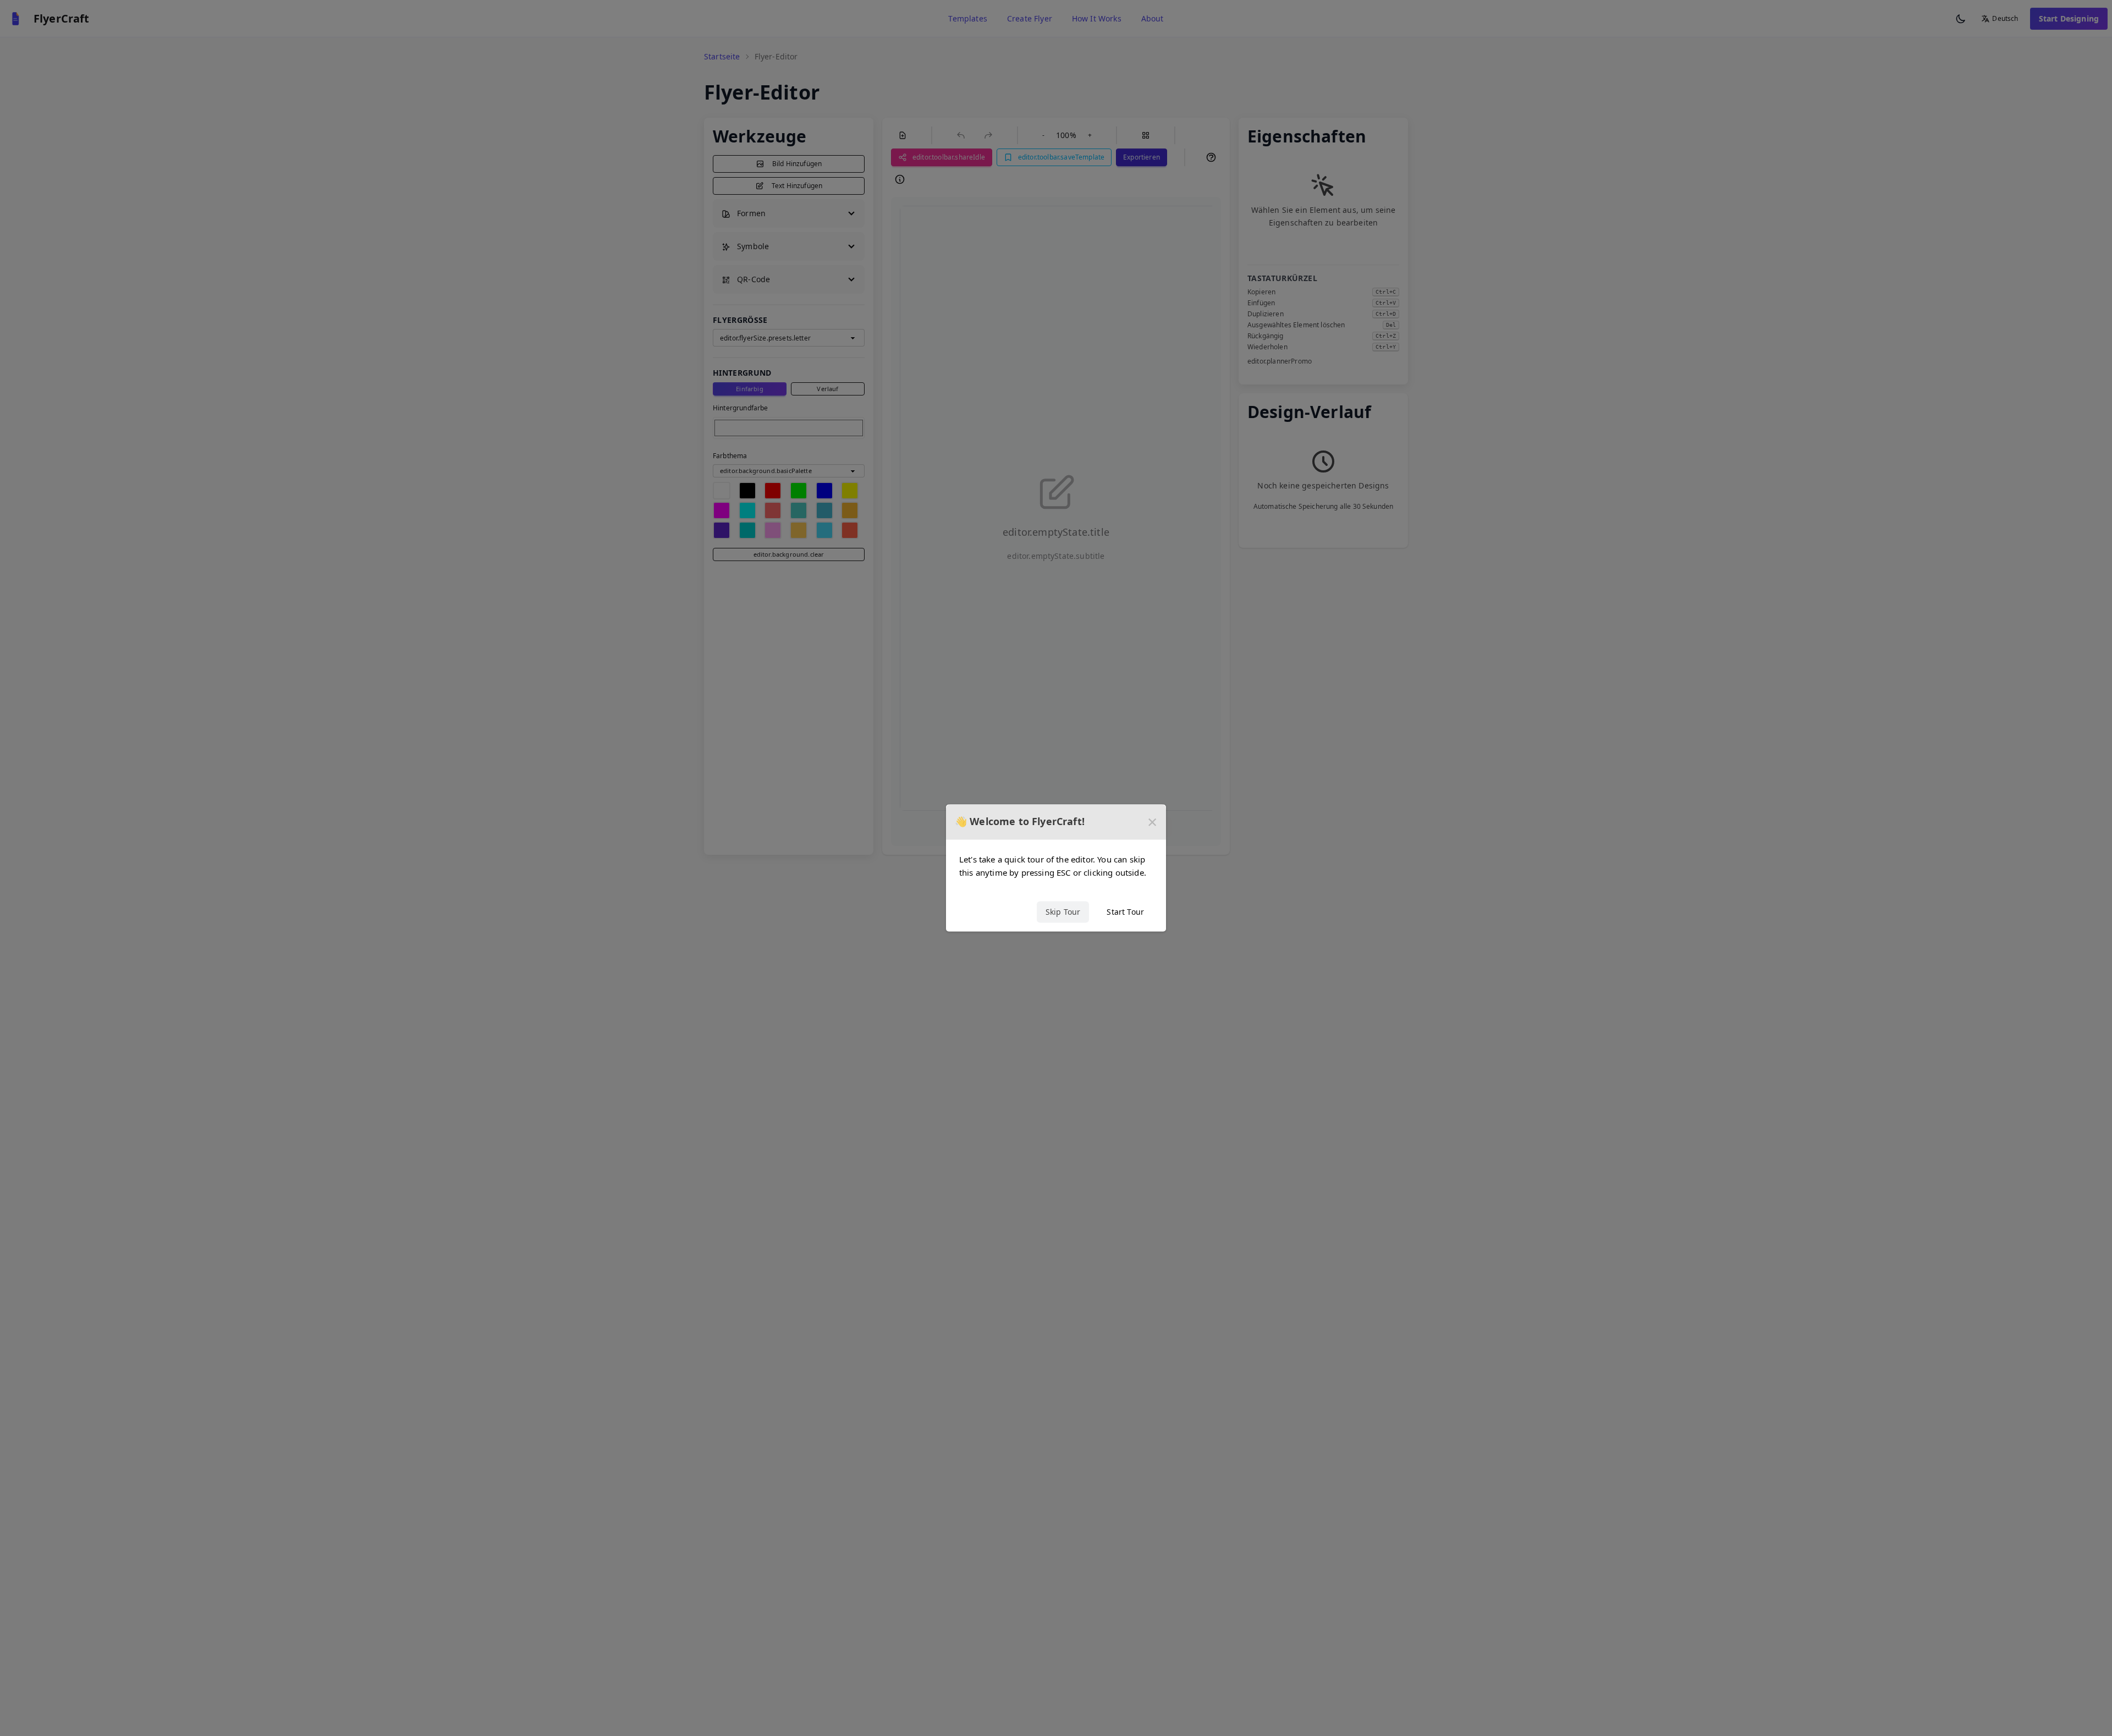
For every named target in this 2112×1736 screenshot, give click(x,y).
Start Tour (1125, 912)
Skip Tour (1063, 912)
